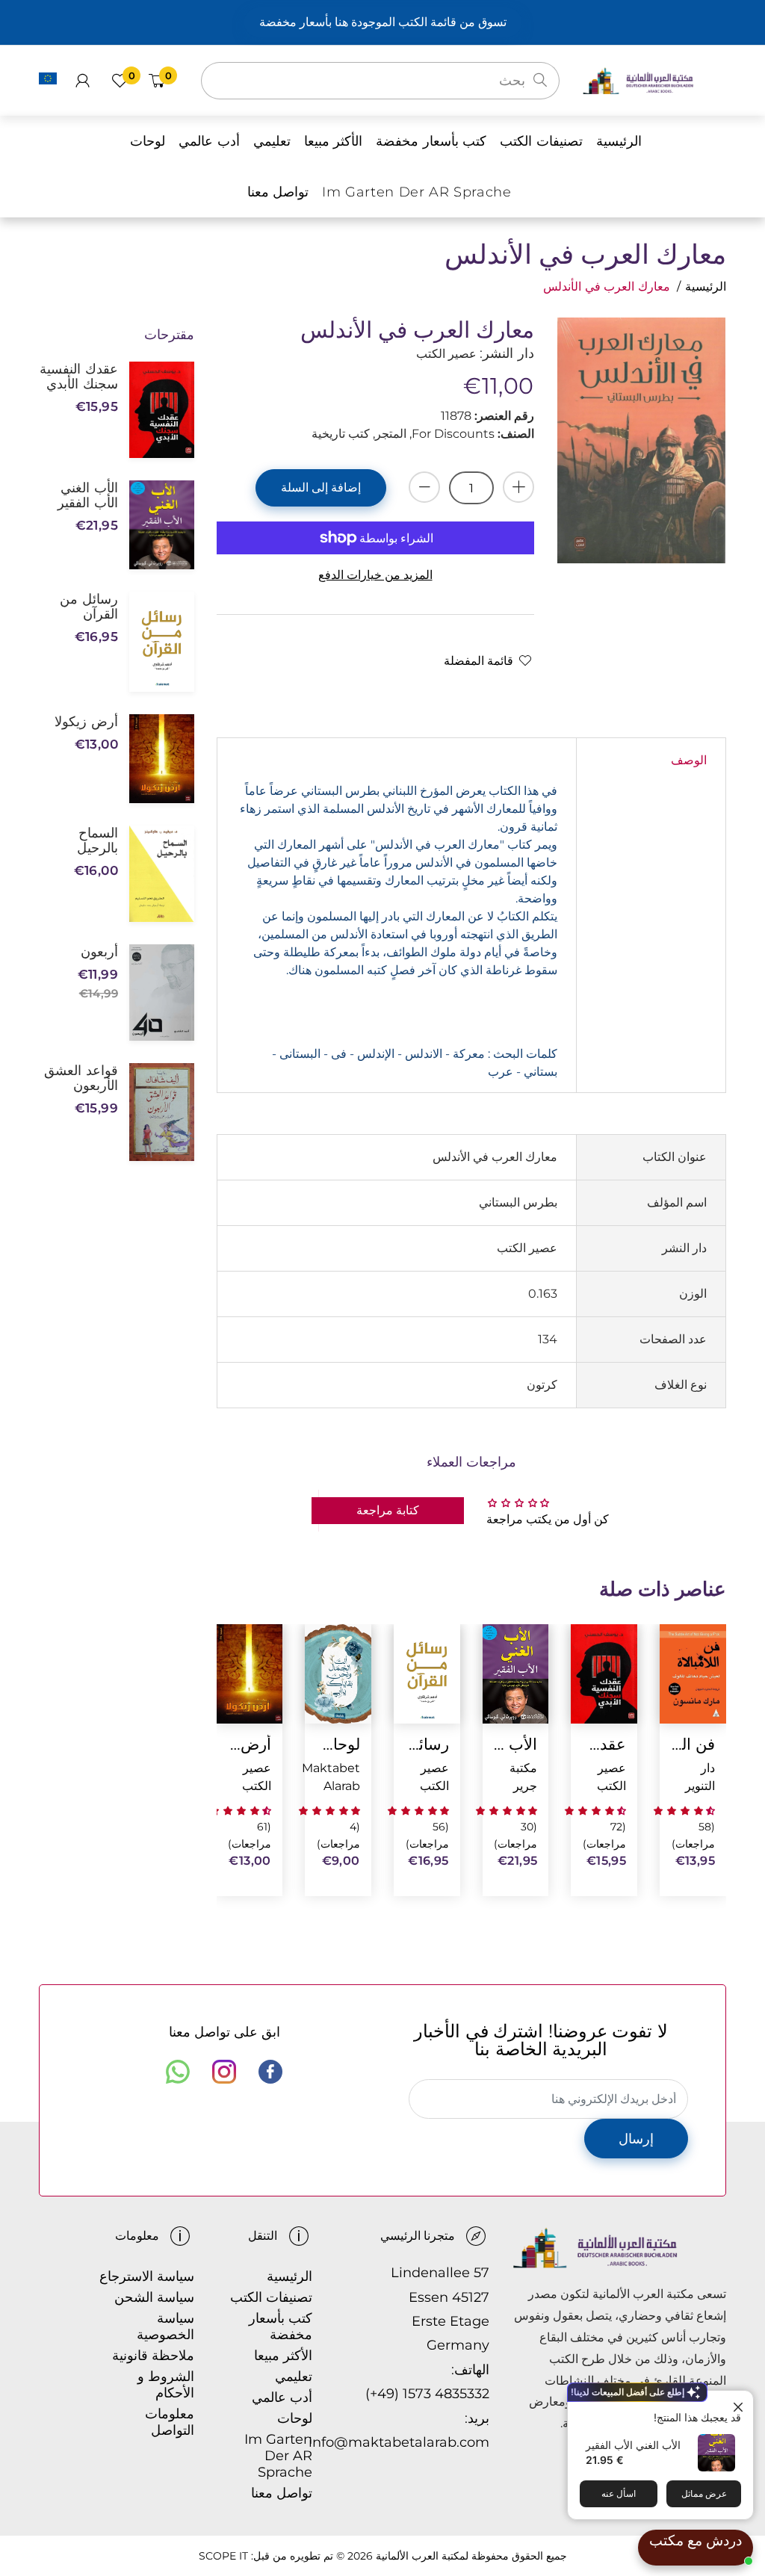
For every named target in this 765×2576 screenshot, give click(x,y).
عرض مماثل (704, 2493)
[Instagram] (224, 2072)
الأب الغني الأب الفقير (633, 2445)
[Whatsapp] (178, 2072)
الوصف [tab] (689, 760)
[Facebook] (270, 2072)
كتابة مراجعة (388, 1510)
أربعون (99, 952)
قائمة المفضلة (478, 661)
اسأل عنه (619, 2493)
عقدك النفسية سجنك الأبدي (604, 1744)
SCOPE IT (223, 2556)
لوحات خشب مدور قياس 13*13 (338, 1744)
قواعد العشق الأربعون (81, 1078)
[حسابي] (83, 81)
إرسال (636, 2139)
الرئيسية (706, 287)
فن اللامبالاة (693, 1744)
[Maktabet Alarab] (654, 80)
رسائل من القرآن (427, 1744)
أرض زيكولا (249, 1744)
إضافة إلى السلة (321, 487)
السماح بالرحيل (97, 840)
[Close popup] (740, 2404)
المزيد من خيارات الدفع (375, 575)
